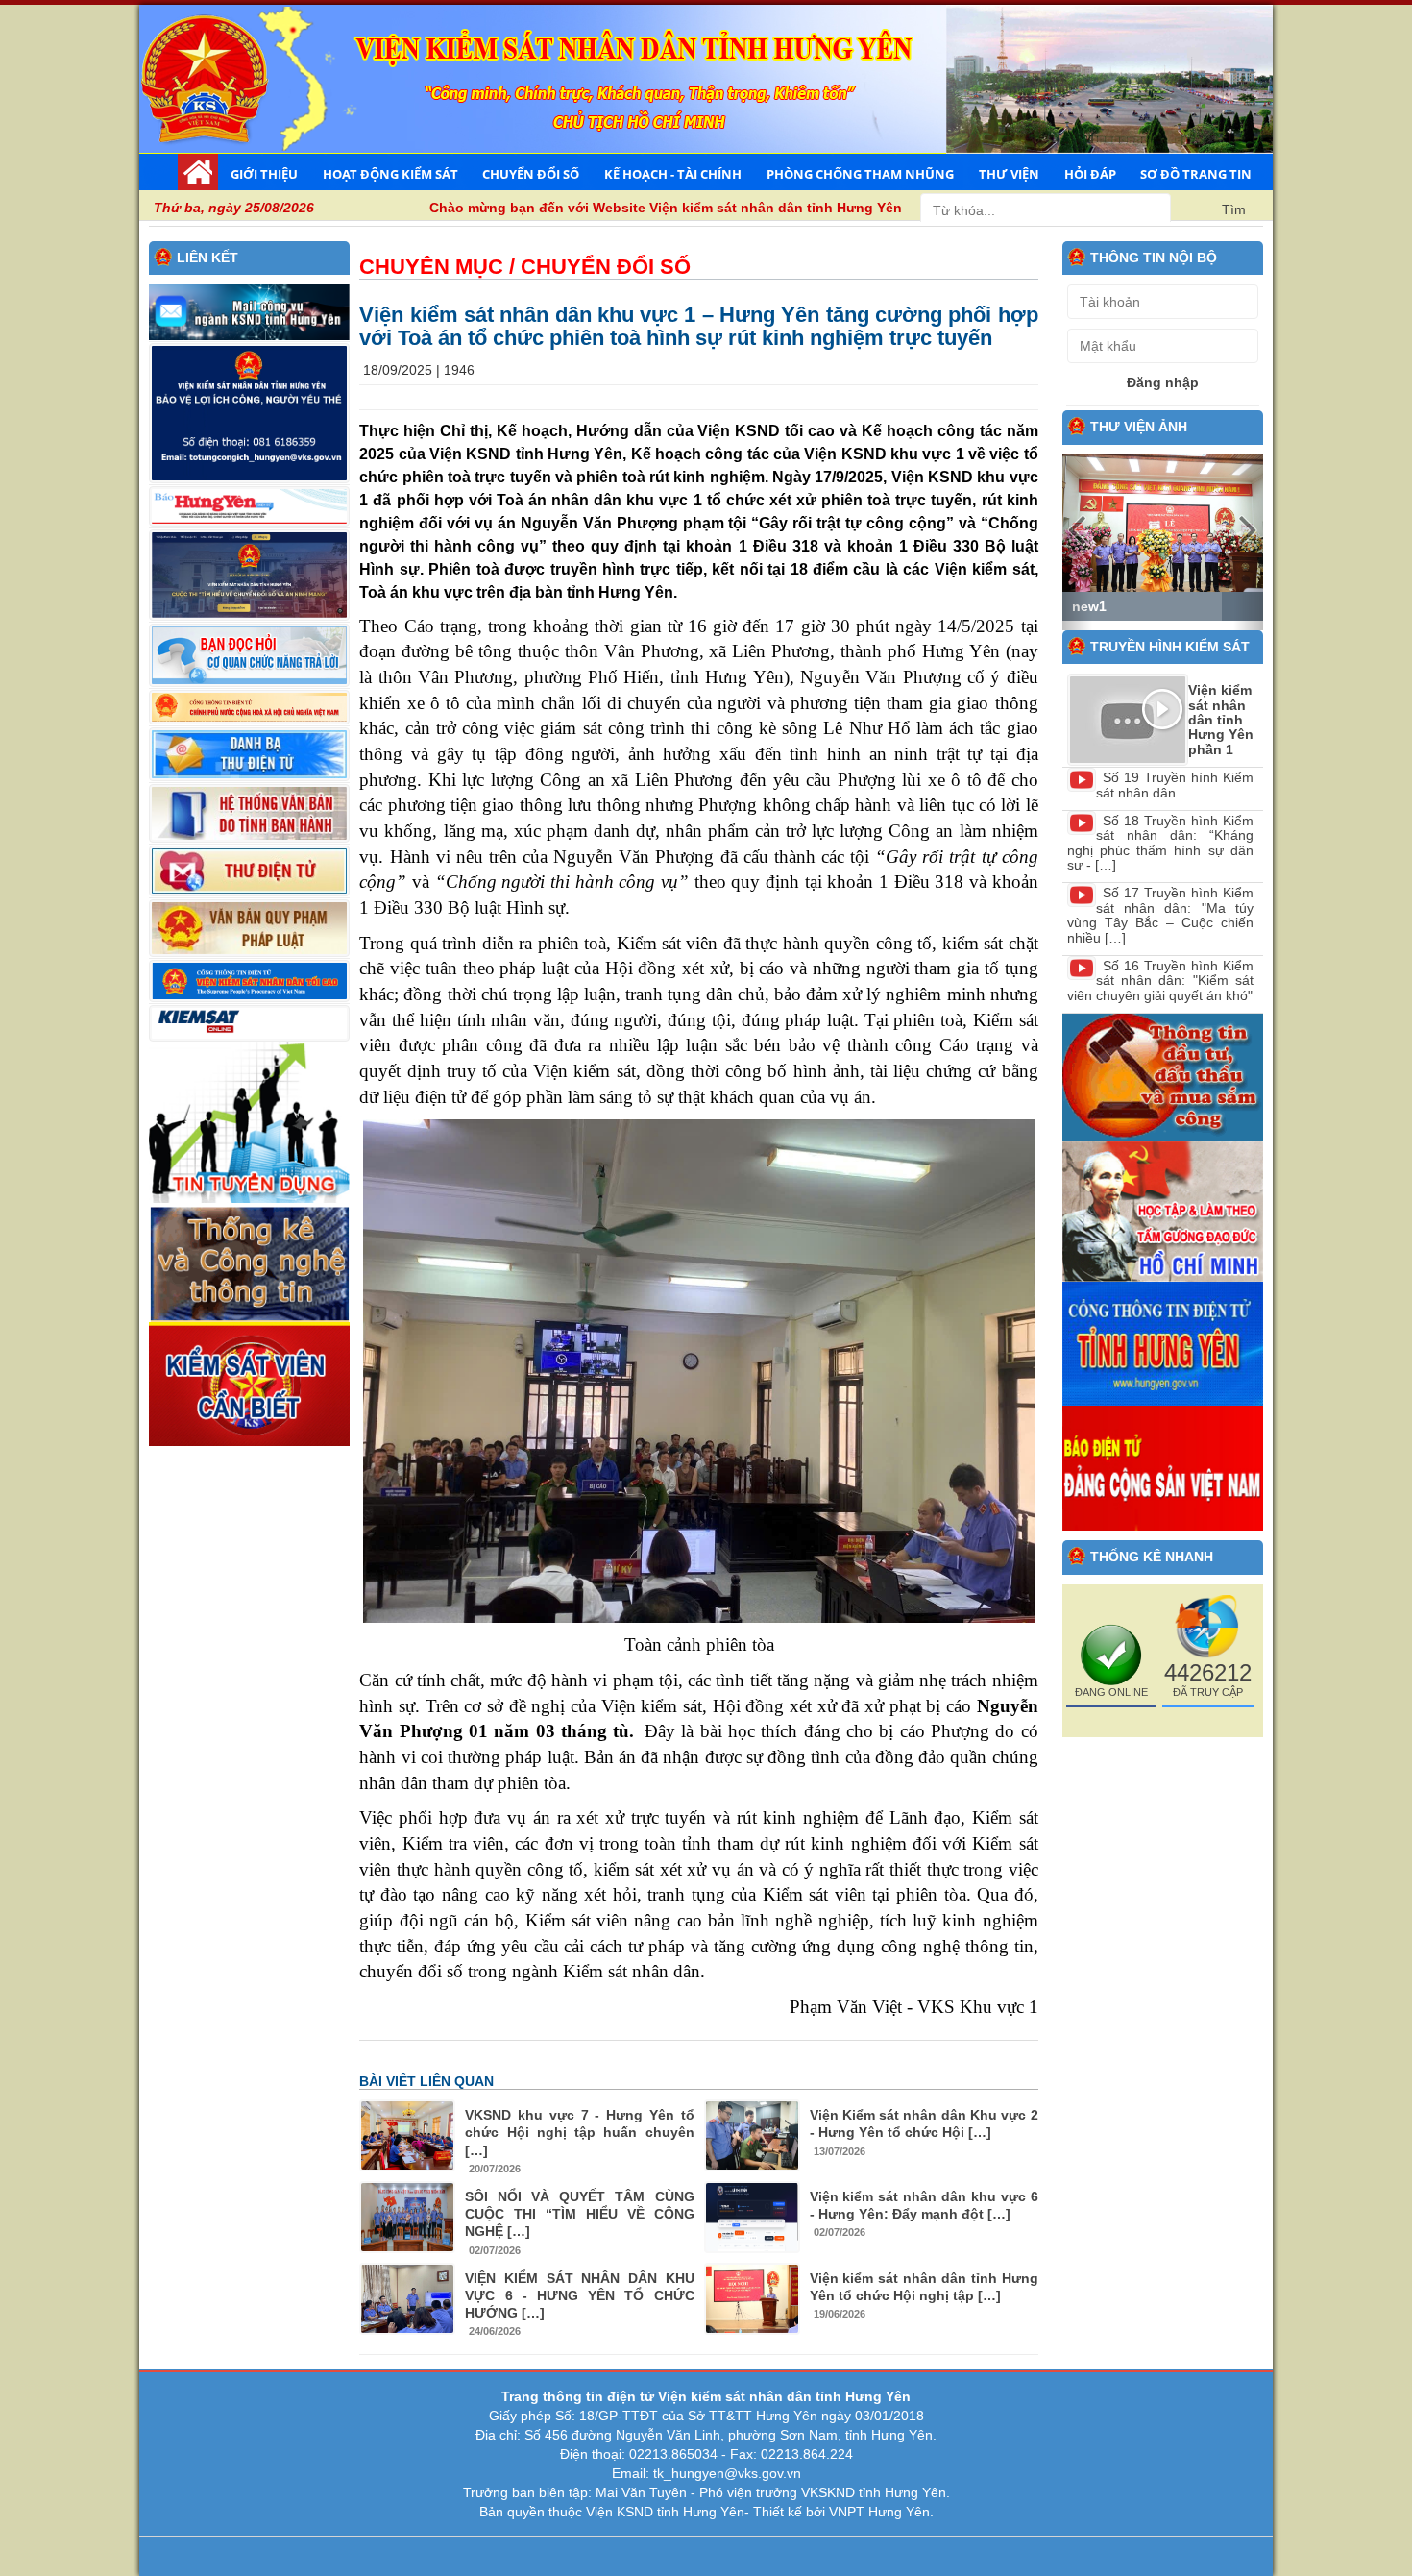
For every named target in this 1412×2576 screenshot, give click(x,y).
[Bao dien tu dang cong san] (1163, 1467)
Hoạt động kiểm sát (390, 174)
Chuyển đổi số (531, 174)
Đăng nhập (1163, 382)
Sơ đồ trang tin (1196, 174)
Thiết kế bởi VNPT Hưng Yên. (843, 2512)
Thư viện (1009, 174)
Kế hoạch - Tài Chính (673, 174)
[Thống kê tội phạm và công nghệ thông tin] (249, 1262)
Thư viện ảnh (1139, 427)
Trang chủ (198, 172)
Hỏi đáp (1090, 174)
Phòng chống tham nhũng (860, 174)
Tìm (1234, 209)
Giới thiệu (264, 174)
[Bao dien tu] (1163, 1211)
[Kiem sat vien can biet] (249, 1383)
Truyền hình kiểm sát (1170, 647)
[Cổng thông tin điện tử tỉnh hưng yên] (1163, 1342)
